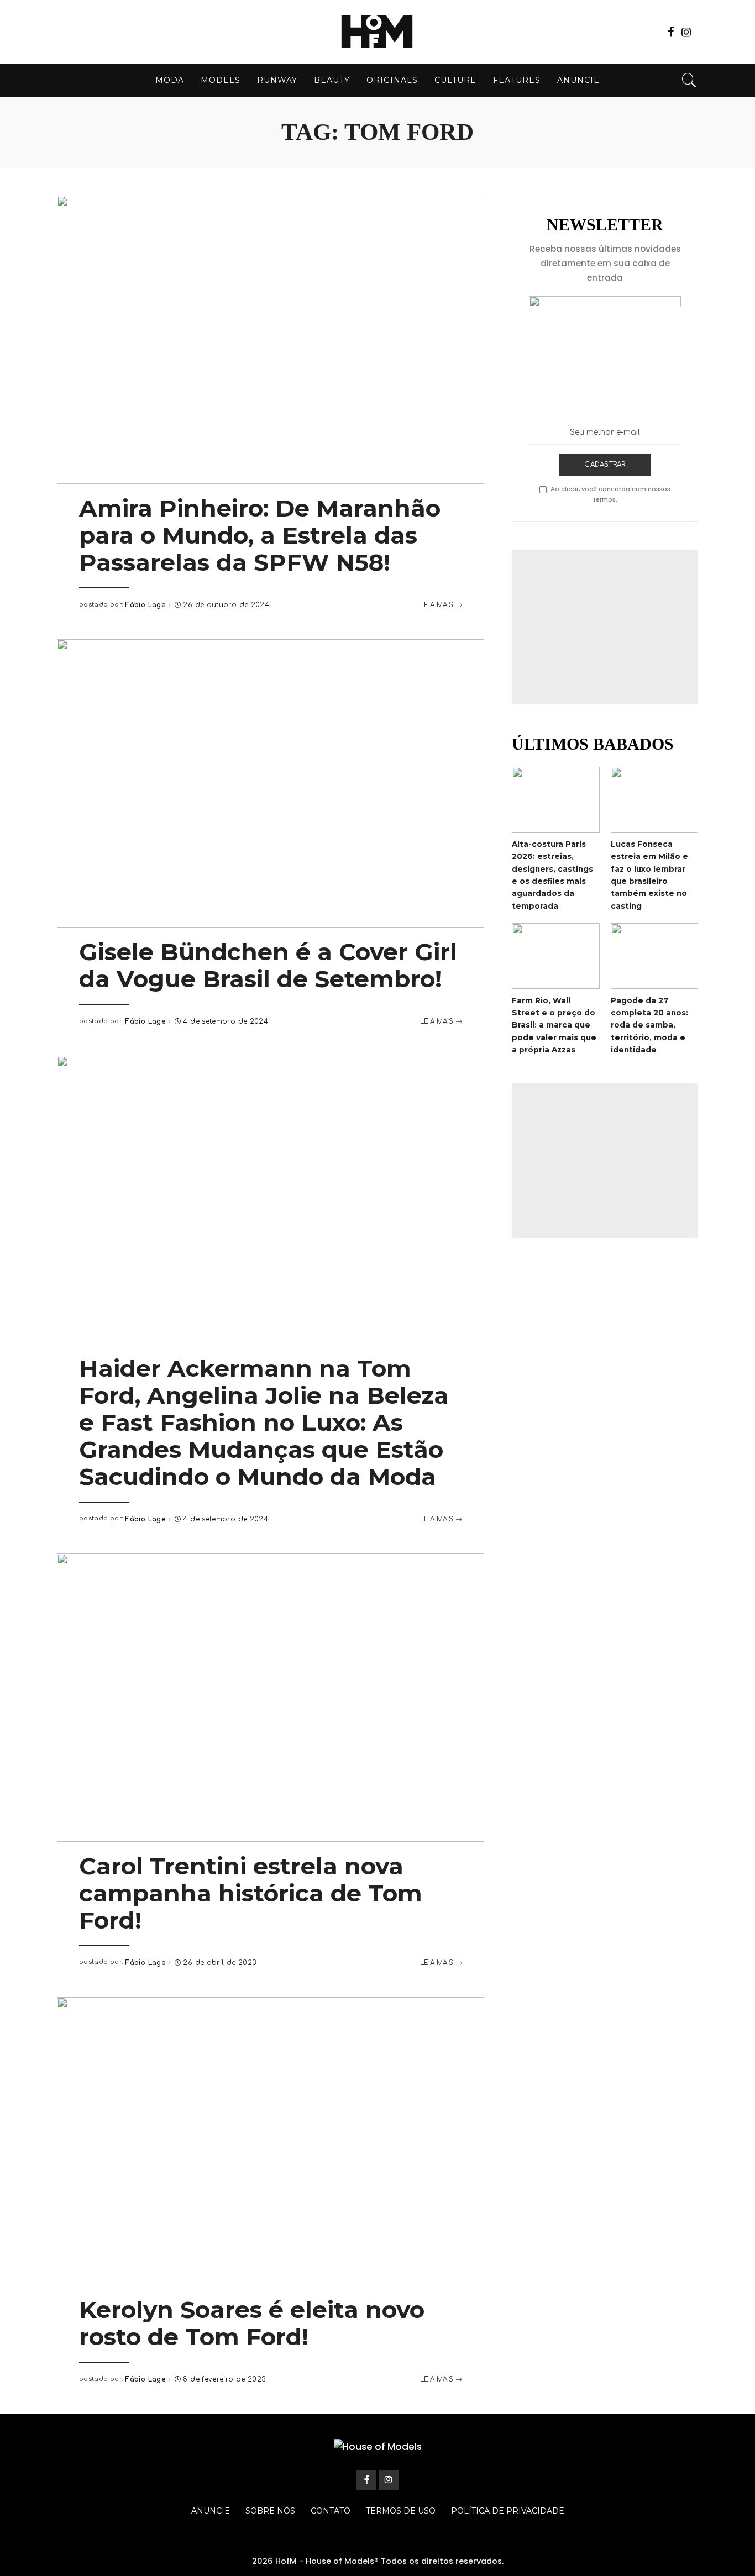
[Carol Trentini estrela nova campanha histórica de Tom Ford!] (271, 1698)
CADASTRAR (605, 465)
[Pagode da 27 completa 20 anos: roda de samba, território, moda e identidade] (654, 956)
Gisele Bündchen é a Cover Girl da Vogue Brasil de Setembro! (268, 965)
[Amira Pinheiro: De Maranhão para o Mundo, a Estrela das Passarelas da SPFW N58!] (271, 340)
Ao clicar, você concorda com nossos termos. (610, 494)
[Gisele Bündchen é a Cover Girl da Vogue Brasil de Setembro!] (271, 783)
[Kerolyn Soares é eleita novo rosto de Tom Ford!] (271, 2141)
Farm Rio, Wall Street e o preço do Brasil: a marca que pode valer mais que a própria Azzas (554, 1025)
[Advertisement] (605, 627)
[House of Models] (377, 32)
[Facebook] (671, 32)
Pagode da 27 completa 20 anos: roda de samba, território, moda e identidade (649, 1025)
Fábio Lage (145, 605)
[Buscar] (689, 80)
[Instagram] (686, 32)
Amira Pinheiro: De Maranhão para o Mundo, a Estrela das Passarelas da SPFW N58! (260, 535)
